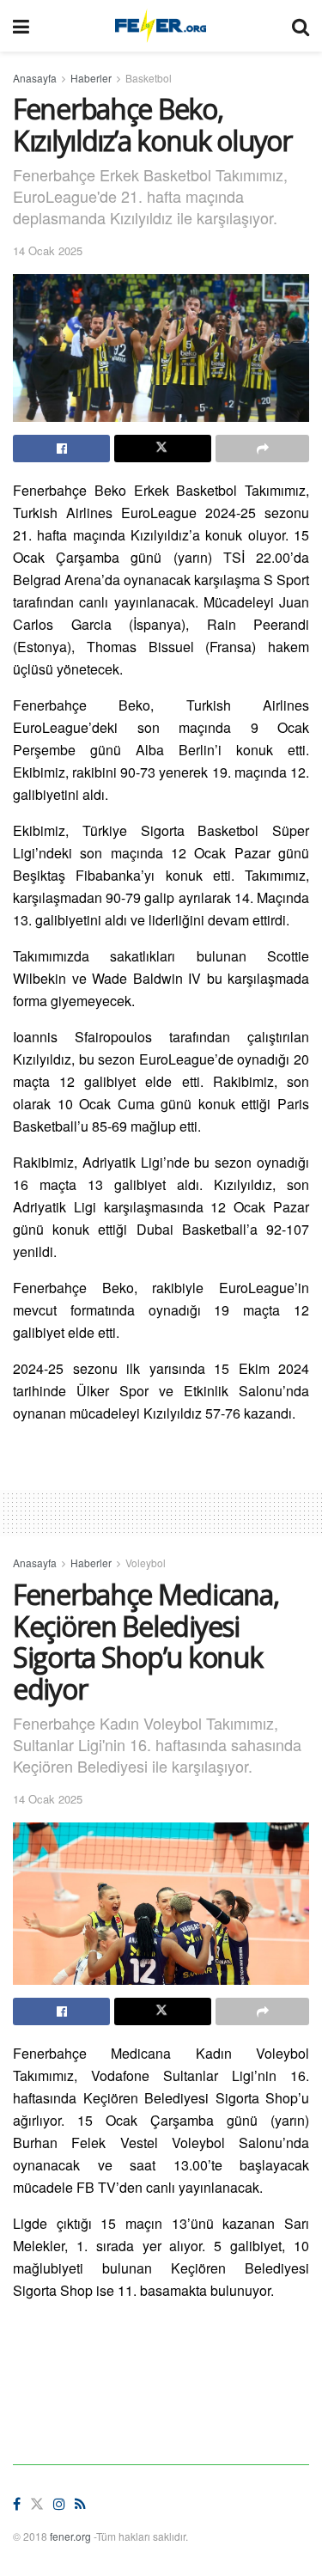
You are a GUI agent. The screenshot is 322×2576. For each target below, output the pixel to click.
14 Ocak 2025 (48, 250)
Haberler (91, 78)
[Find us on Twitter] (37, 2504)
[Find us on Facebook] (17, 2504)
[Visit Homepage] (160, 26)
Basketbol (149, 78)
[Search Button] (301, 26)
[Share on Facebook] (61, 449)
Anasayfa (35, 78)
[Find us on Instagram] (59, 2504)
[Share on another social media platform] (262, 449)
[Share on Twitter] (163, 449)
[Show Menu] (21, 26)
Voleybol (146, 1563)
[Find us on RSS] (80, 2504)
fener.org (70, 2536)
